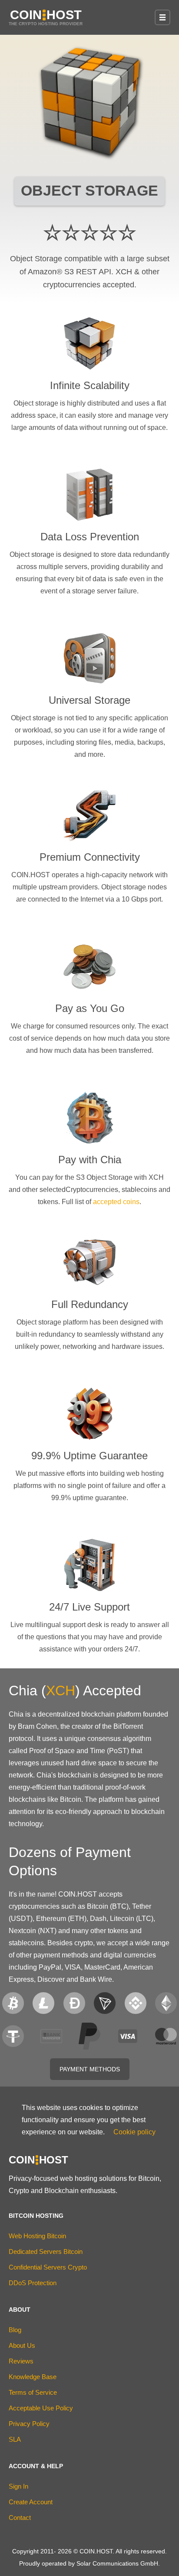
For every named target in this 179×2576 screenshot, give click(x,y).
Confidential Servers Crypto (48, 2267)
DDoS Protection (33, 2283)
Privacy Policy (29, 2424)
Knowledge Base (33, 2377)
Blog (15, 2330)
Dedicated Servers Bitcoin (46, 2252)
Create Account (31, 2502)
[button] (162, 17)
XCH (61, 1691)
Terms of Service (33, 2392)
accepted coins (116, 1202)
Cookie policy (134, 2132)
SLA (15, 2439)
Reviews (21, 2361)
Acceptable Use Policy (41, 2408)
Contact (20, 2518)
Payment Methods (90, 2069)
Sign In (18, 2486)
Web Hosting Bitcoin (37, 2236)
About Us (22, 2345)
